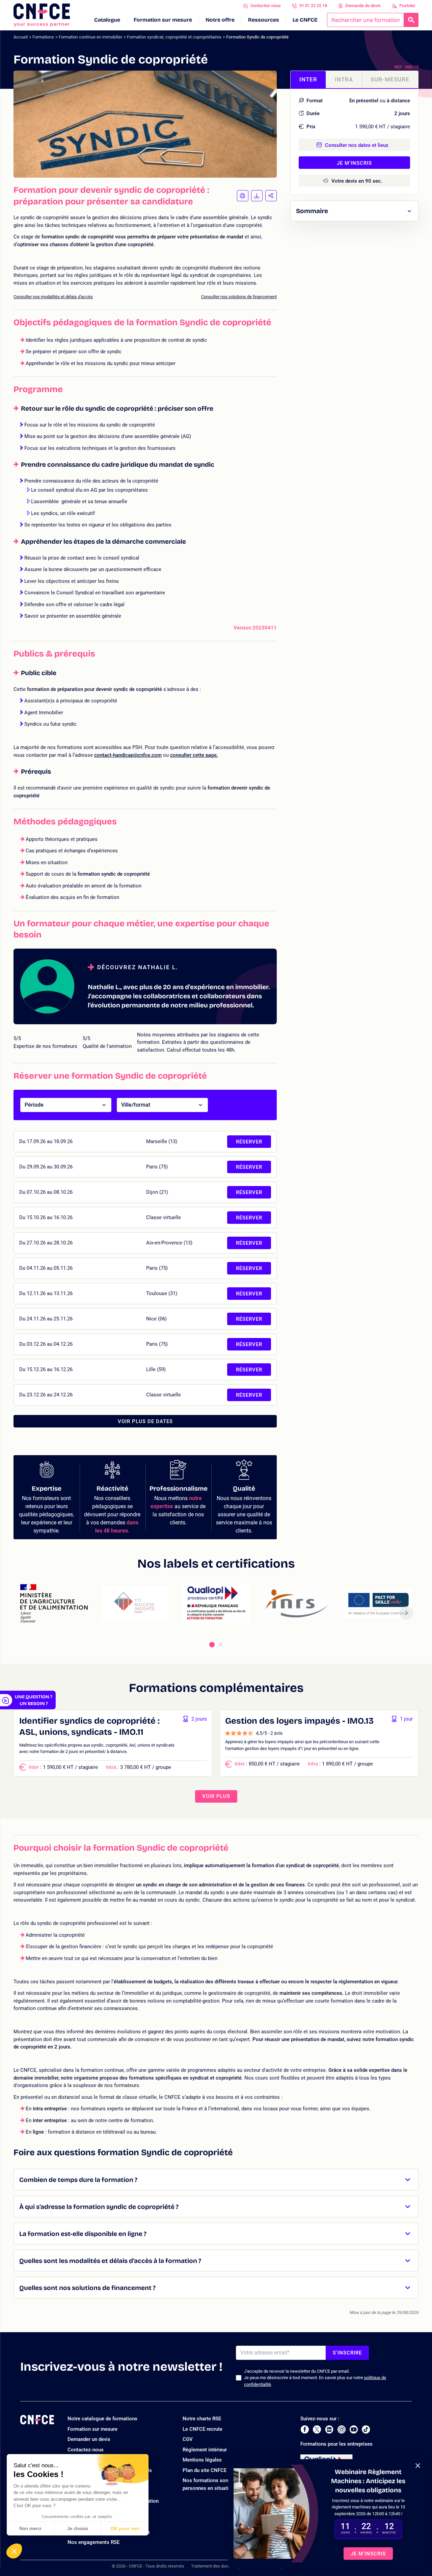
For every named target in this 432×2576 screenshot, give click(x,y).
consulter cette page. (194, 755)
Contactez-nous (266, 6)
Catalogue (107, 20)
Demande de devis (363, 6)
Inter (308, 79)
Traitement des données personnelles (227, 2566)
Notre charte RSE (202, 2419)
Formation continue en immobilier (90, 37)
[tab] (212, 1645)
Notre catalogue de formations (102, 2419)
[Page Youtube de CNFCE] (354, 2429)
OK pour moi (125, 2528)
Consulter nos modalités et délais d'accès (53, 297)
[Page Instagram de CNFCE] (342, 2429)
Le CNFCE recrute (202, 2429)
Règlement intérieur (205, 2450)
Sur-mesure (390, 79)
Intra (344, 79)
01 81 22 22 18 (313, 6)
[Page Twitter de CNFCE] (317, 2429)
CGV (188, 2439)
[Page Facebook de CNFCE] (305, 2429)
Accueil (21, 37)
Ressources (264, 20)
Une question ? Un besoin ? (34, 1700)
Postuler (407, 6)
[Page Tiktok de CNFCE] (366, 2429)
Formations (43, 37)
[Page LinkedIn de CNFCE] (329, 2429)
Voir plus (216, 1796)
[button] (14, 2551)
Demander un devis (89, 2439)
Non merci (30, 2528)
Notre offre (220, 20)
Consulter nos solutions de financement (239, 297)
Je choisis (78, 2528)
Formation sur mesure (163, 20)
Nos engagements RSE (93, 2542)
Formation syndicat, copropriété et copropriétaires (174, 37)
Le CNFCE (305, 20)
